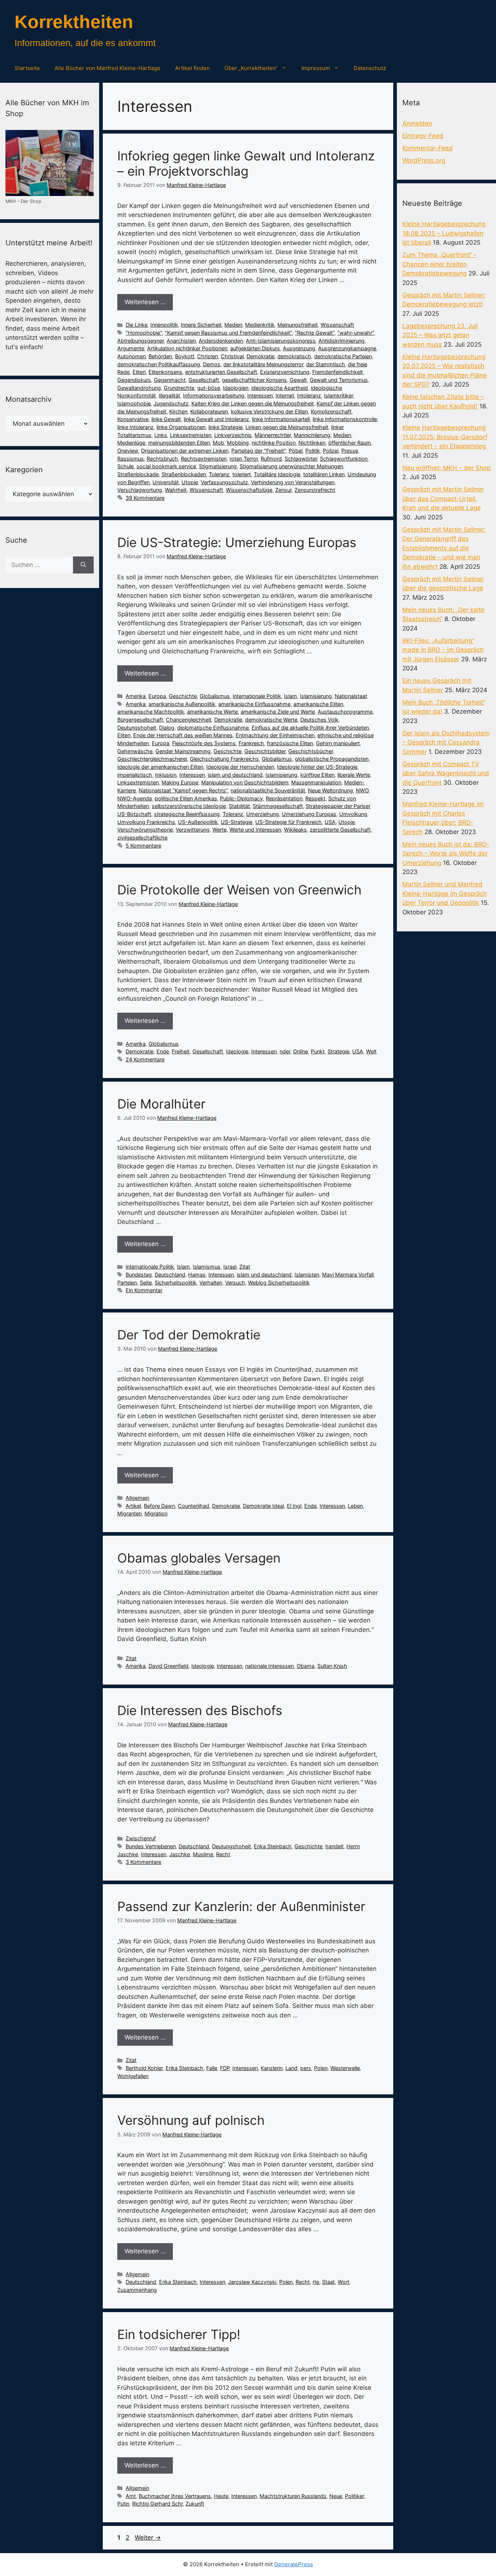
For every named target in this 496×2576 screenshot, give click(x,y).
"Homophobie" (144, 333)
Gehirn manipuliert (338, 743)
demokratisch (294, 356)
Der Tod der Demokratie (189, 1335)
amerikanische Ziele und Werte (278, 712)
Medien (233, 325)
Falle (212, 2068)
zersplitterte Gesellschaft (340, 830)
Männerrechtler (273, 435)
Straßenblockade (138, 474)
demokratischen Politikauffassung (159, 364)
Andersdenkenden (221, 341)
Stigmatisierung (218, 466)
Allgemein (137, 1498)
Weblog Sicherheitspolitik (279, 1283)
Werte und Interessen (255, 830)
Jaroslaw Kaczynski (252, 2282)
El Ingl (294, 1506)
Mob (218, 443)
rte (316, 2282)
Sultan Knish (332, 1666)
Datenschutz (370, 68)
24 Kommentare (145, 1059)
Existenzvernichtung (285, 372)
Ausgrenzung (299, 348)
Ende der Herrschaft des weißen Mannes (183, 735)
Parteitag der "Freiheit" (259, 451)
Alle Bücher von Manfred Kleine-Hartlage (107, 68)
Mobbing (238, 443)
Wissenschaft (337, 325)
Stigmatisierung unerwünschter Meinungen (291, 466)
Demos (212, 364)
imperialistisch (135, 775)
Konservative (133, 419)
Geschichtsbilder (265, 751)
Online (300, 1051)
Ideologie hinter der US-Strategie (317, 767)
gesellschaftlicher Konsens (254, 380)
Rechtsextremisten (204, 459)
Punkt (318, 1051)
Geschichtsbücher (311, 751)
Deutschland (170, 1275)
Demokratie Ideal (263, 1506)
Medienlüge (131, 443)
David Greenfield (168, 1666)
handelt (334, 1846)
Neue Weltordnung (330, 790)
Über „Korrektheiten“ (251, 68)
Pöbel (296, 451)
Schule (125, 466)
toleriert (242, 474)
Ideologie (237, 1051)
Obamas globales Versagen (199, 1558)
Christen (208, 356)
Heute (221, 2496)
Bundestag (139, 1275)
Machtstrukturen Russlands (293, 2496)
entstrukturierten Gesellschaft (221, 372)
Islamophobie (134, 403)
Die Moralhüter (161, 1104)
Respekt (315, 798)
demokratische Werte (271, 720)
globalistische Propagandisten (332, 759)
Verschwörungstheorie (145, 830)
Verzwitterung (193, 830)
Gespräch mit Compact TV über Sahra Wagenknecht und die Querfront (446, 773)
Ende (163, 1051)
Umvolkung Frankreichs (146, 822)
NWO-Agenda (135, 798)
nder (285, 1051)
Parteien (127, 1283)
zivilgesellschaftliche (142, 838)
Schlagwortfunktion (344, 459)
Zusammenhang (137, 2290)
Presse (350, 451)
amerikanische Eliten (318, 704)
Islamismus (207, 1267)
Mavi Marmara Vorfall (348, 1275)
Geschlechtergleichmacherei (152, 759)
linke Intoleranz (135, 427)
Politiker (354, 2496)
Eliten (139, 372)
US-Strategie (237, 822)
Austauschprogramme (345, 712)
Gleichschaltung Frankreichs (224, 759)
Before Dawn (159, 1506)
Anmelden (417, 123)
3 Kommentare (143, 1862)
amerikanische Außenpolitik (182, 704)
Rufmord (271, 459)
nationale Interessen (269, 1666)
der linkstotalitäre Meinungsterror (263, 364)
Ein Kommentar (144, 1290)
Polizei (331, 451)
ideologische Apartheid (280, 388)
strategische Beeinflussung (187, 814)
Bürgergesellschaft (140, 720)
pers (306, 2068)
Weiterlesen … (145, 302)
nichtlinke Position (274, 443)
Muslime (203, 1854)
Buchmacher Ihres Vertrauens (175, 2496)
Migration (156, 1513)
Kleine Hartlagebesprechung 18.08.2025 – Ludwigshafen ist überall (444, 233)
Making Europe (180, 782)
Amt (131, 2496)
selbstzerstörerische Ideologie (189, 806)
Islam (290, 696)
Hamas (197, 1275)
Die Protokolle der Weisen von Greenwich (239, 890)
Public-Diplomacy (241, 798)
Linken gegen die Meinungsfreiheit (287, 427)
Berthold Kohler (144, 2068)
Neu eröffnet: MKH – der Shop (446, 468)
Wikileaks (295, 830)
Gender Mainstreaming (183, 751)
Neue (336, 2496)
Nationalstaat (351, 696)
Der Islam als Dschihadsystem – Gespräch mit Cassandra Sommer (446, 742)
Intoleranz (309, 395)
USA (330, 822)
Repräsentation (284, 798)
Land (291, 2068)
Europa (157, 696)
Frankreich (251, 743)
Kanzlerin (272, 2068)
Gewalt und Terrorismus (339, 380)
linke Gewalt (166, 419)
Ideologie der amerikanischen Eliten (160, 767)
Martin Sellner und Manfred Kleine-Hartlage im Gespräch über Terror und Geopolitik (445, 893)
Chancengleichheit (189, 720)
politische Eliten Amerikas (186, 798)
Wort (343, 2282)
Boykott (185, 356)
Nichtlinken (312, 443)
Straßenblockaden (184, 474)
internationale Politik (257, 696)
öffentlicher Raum (350, 443)
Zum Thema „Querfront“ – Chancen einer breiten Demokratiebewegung (440, 264)
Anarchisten (181, 341)
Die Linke (137, 325)
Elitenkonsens (165, 372)
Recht (223, 1854)
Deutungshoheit (137, 728)
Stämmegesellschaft (278, 806)
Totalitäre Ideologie (277, 474)
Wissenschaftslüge (249, 490)
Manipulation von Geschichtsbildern (245, 782)
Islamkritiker (338, 395)
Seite (146, 1283)
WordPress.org (424, 160)
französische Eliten (290, 743)
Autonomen (131, 356)
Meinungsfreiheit (298, 325)
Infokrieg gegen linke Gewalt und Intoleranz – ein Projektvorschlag (246, 163)
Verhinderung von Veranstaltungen (293, 482)
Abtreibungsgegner (141, 341)
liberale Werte (354, 775)
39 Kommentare (145, 498)
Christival (232, 356)
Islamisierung (316, 696)
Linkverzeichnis (233, 435)
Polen (321, 2068)
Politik (313, 451)
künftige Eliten (317, 775)
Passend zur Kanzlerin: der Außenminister (241, 1906)
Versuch (235, 1283)
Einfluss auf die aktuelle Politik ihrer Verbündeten (310, 728)
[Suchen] (83, 565)
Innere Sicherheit (201, 325)
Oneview (128, 451)
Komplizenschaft (331, 411)
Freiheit (181, 1051)
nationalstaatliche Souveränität (268, 790)
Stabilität (239, 806)
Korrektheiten (74, 22)
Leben (355, 1506)
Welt (371, 1051)
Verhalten (211, 1283)
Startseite (27, 68)
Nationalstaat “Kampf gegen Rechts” (183, 790)
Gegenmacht (170, 380)
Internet (285, 395)
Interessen (260, 395)
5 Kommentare (143, 846)
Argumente (131, 348)
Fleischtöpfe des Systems (204, 743)
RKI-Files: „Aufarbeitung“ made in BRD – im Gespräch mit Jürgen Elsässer (443, 650)
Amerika (136, 696)
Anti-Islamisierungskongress (281, 341)
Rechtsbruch (162, 459)
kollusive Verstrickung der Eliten (269, 411)
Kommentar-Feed (428, 148)
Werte (219, 830)
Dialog (167, 728)
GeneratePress (294, 2564)
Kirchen (178, 411)
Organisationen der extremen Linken (185, 451)
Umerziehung (263, 814)
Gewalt (298, 380)
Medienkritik (260, 325)
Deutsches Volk (319, 720)
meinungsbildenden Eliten (179, 443)
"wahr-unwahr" (356, 333)
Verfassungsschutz (224, 482)
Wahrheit (176, 490)
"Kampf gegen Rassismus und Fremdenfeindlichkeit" (228, 333)
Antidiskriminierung (341, 341)
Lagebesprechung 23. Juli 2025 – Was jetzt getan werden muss (440, 335)
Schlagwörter (301, 459)
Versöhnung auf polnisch (191, 2120)
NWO (362, 790)
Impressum (316, 68)
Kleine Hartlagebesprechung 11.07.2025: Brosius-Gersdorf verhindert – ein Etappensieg (445, 437)
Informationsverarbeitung (214, 395)
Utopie (190, 482)
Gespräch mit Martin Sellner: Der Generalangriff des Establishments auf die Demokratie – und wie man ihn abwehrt (444, 548)
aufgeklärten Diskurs (255, 348)
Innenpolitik (164, 325)
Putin (123, 2504)
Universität (166, 482)
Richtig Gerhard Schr (157, 2504)
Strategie (338, 1051)
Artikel (133, 1506)
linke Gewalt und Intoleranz (216, 419)
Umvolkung (353, 814)
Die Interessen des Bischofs (200, 1710)
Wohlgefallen (133, 2076)
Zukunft (195, 2504)
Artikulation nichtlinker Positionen (187, 348)
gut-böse (209, 388)
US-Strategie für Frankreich (288, 822)
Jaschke (180, 1854)
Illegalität (169, 395)
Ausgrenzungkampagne (347, 348)
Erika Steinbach (273, 1846)
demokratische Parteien (343, 356)
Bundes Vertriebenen (151, 1846)
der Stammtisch (326, 364)
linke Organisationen (181, 427)
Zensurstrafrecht (315, 490)
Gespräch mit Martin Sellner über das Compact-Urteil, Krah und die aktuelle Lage (443, 499)
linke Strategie (225, 427)
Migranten (129, 1513)
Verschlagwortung (140, 490)
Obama (306, 1666)
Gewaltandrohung (139, 388)
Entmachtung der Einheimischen (275, 735)
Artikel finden (192, 68)
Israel (230, 1267)
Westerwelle (345, 2068)
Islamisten (307, 1275)
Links (161, 435)
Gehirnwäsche (135, 751)
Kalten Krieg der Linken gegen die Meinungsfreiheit (253, 403)
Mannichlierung (312, 435)
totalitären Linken (324, 474)
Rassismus (131, 459)
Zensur (283, 490)
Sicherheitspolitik (176, 1283)
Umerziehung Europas (309, 814)
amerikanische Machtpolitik (151, 712)
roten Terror (244, 459)
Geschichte (183, 696)
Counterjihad (194, 1506)
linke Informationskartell (281, 419)
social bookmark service (166, 466)
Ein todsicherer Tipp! (179, 2334)
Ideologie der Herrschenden (240, 767)
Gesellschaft (204, 380)
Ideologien (236, 388)
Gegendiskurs (134, 380)
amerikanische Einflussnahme (254, 704)
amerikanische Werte (212, 712)
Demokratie (261, 356)
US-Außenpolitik (198, 822)
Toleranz (219, 474)
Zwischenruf (141, 1838)
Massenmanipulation (316, 782)
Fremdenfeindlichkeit (338, 372)
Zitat (245, 1267)
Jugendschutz (171, 403)
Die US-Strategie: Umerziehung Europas (237, 542)
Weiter (148, 2538)
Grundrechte (179, 388)
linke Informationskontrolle (345, 419)
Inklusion (166, 775)
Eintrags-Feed (423, 136)
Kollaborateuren (209, 411)
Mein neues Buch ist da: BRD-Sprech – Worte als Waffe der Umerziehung (446, 854)
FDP (225, 2068)
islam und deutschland (235, 775)
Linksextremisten (191, 435)
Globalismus (215, 696)
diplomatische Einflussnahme (213, 728)
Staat (328, 2282)
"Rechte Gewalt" (315, 333)
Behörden (160, 356)
